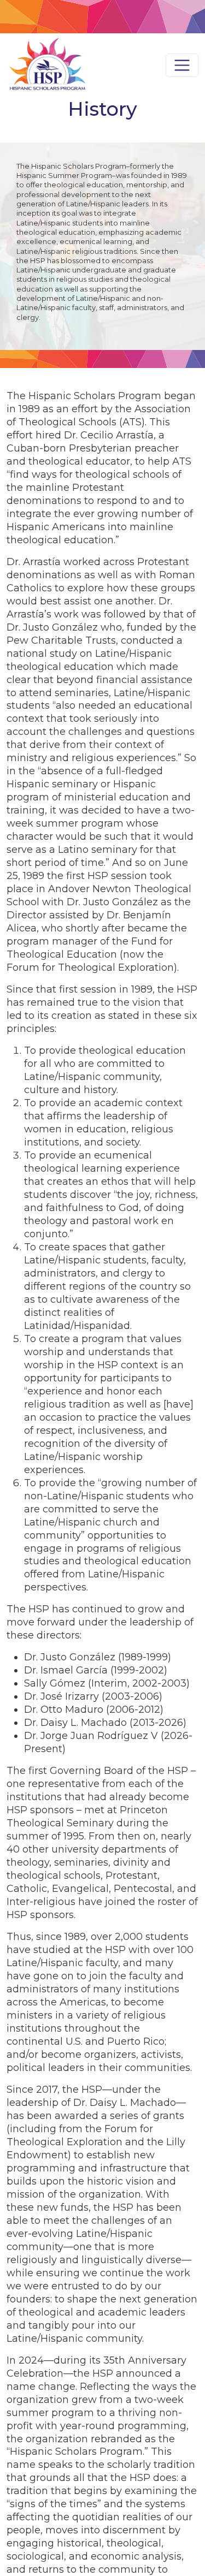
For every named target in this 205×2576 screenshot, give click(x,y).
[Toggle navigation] (182, 66)
